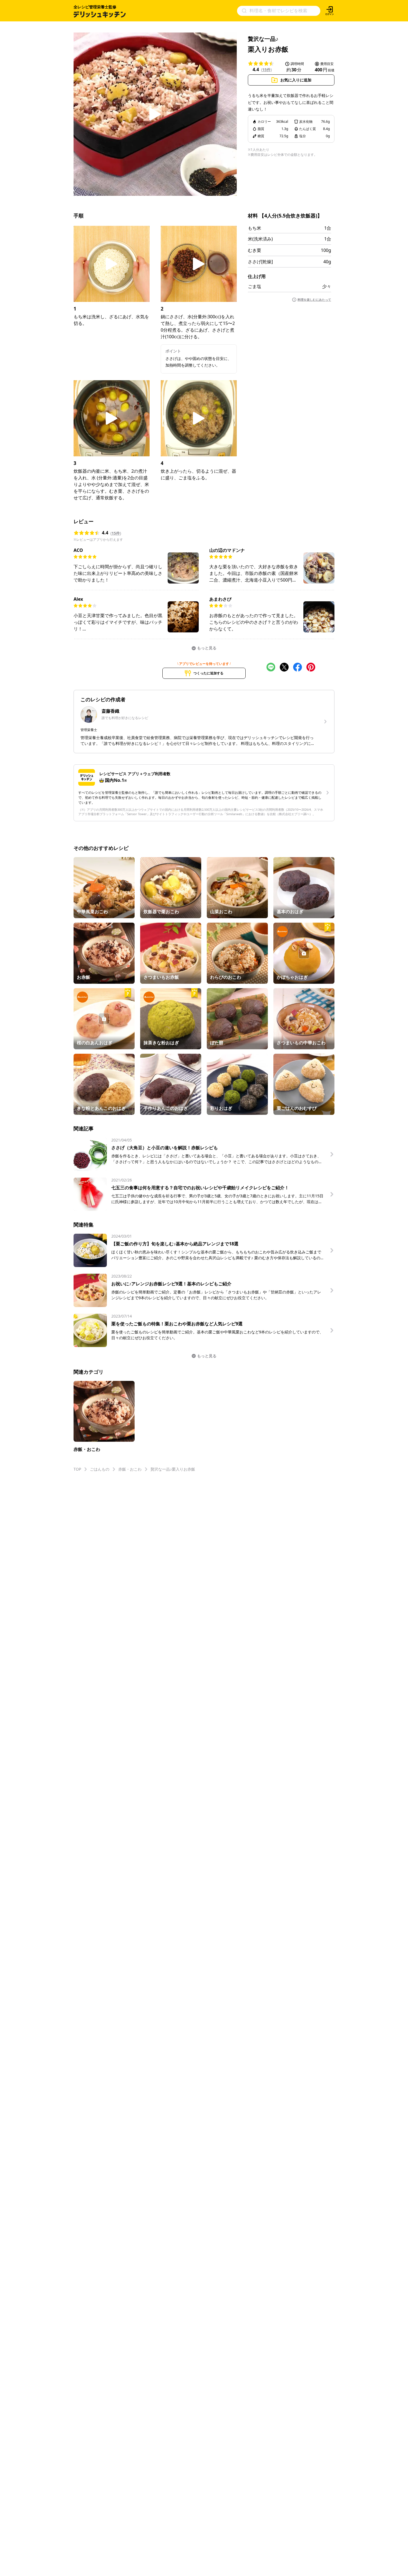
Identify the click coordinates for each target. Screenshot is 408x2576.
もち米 (255, 228)
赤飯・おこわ (130, 1469)
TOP (77, 1469)
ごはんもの (100, 1469)
